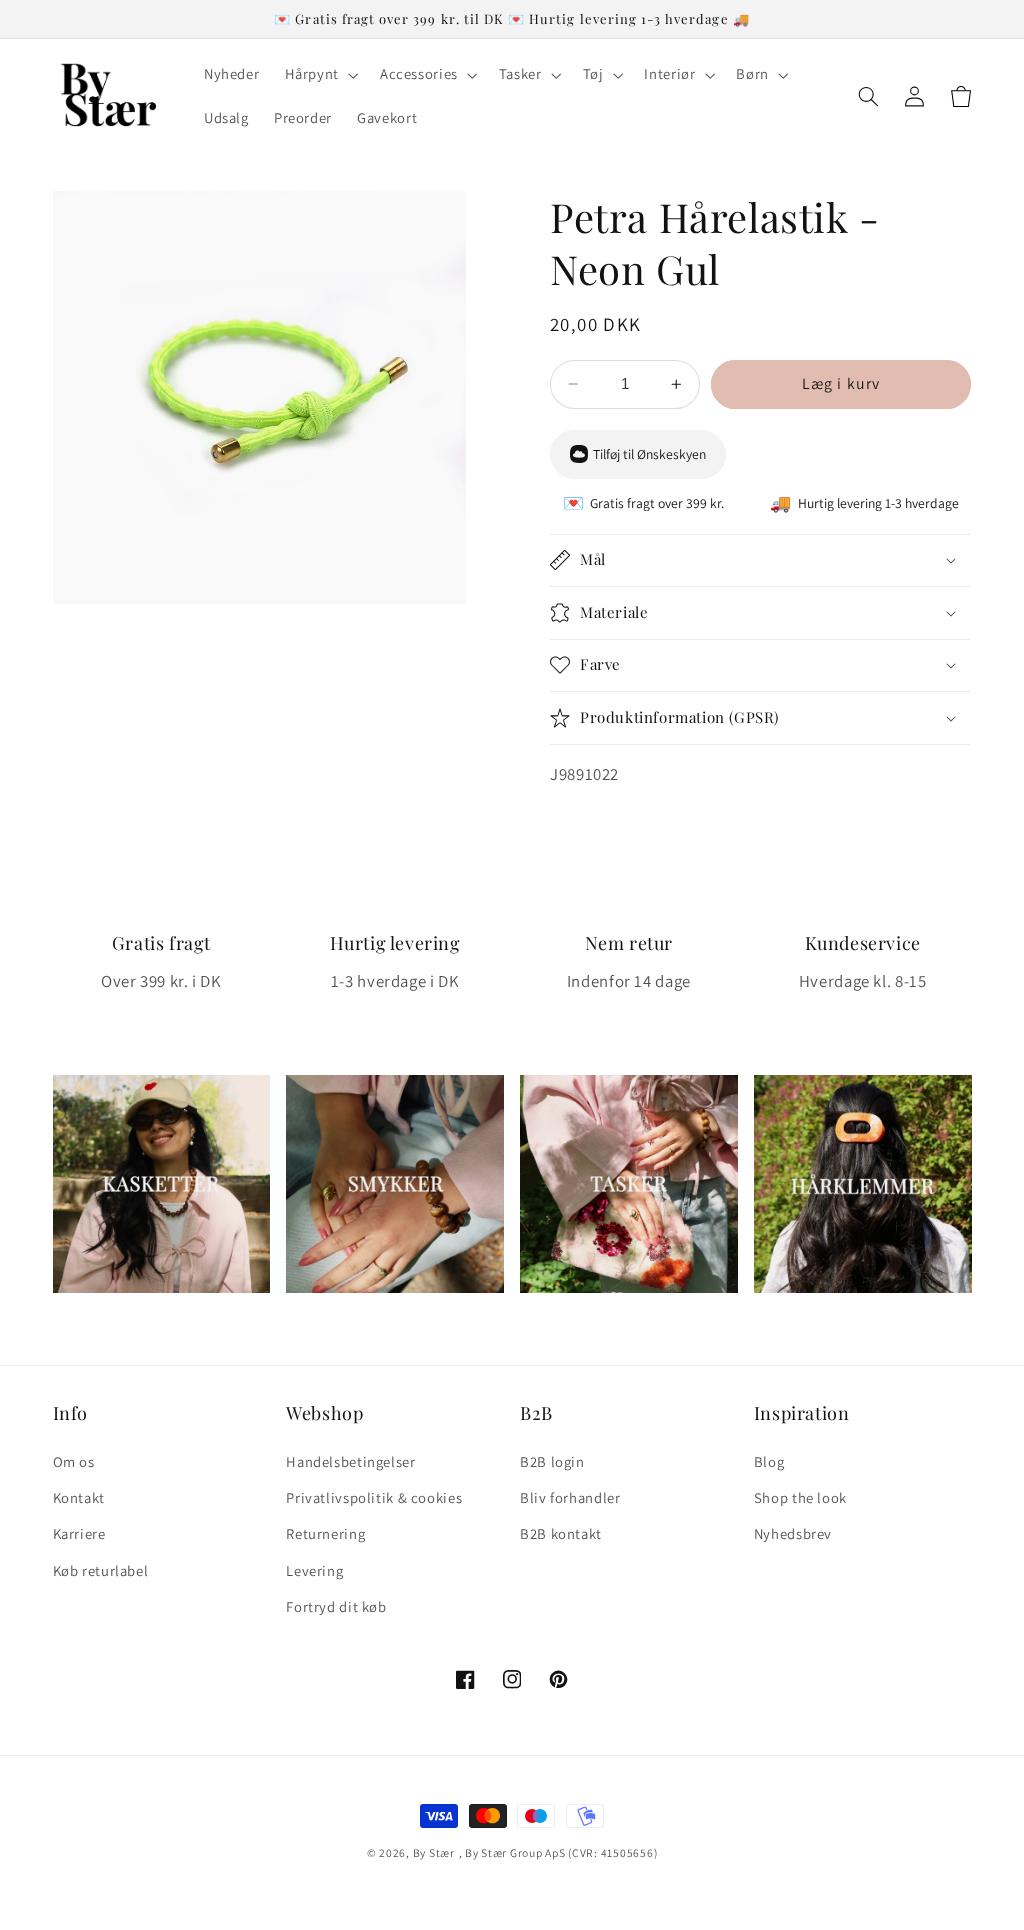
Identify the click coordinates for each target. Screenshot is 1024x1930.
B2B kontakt (561, 1533)
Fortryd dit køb (336, 1606)
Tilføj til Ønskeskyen (649, 454)
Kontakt (79, 1497)
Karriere (79, 1533)
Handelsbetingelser (350, 1461)
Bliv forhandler (570, 1497)
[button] (319, 75)
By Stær (434, 1852)
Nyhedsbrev (793, 1533)
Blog (769, 1461)
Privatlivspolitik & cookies (374, 1497)
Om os (74, 1461)
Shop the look (800, 1497)
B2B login (552, 1461)
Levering (314, 1570)
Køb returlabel (101, 1570)
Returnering (325, 1533)
